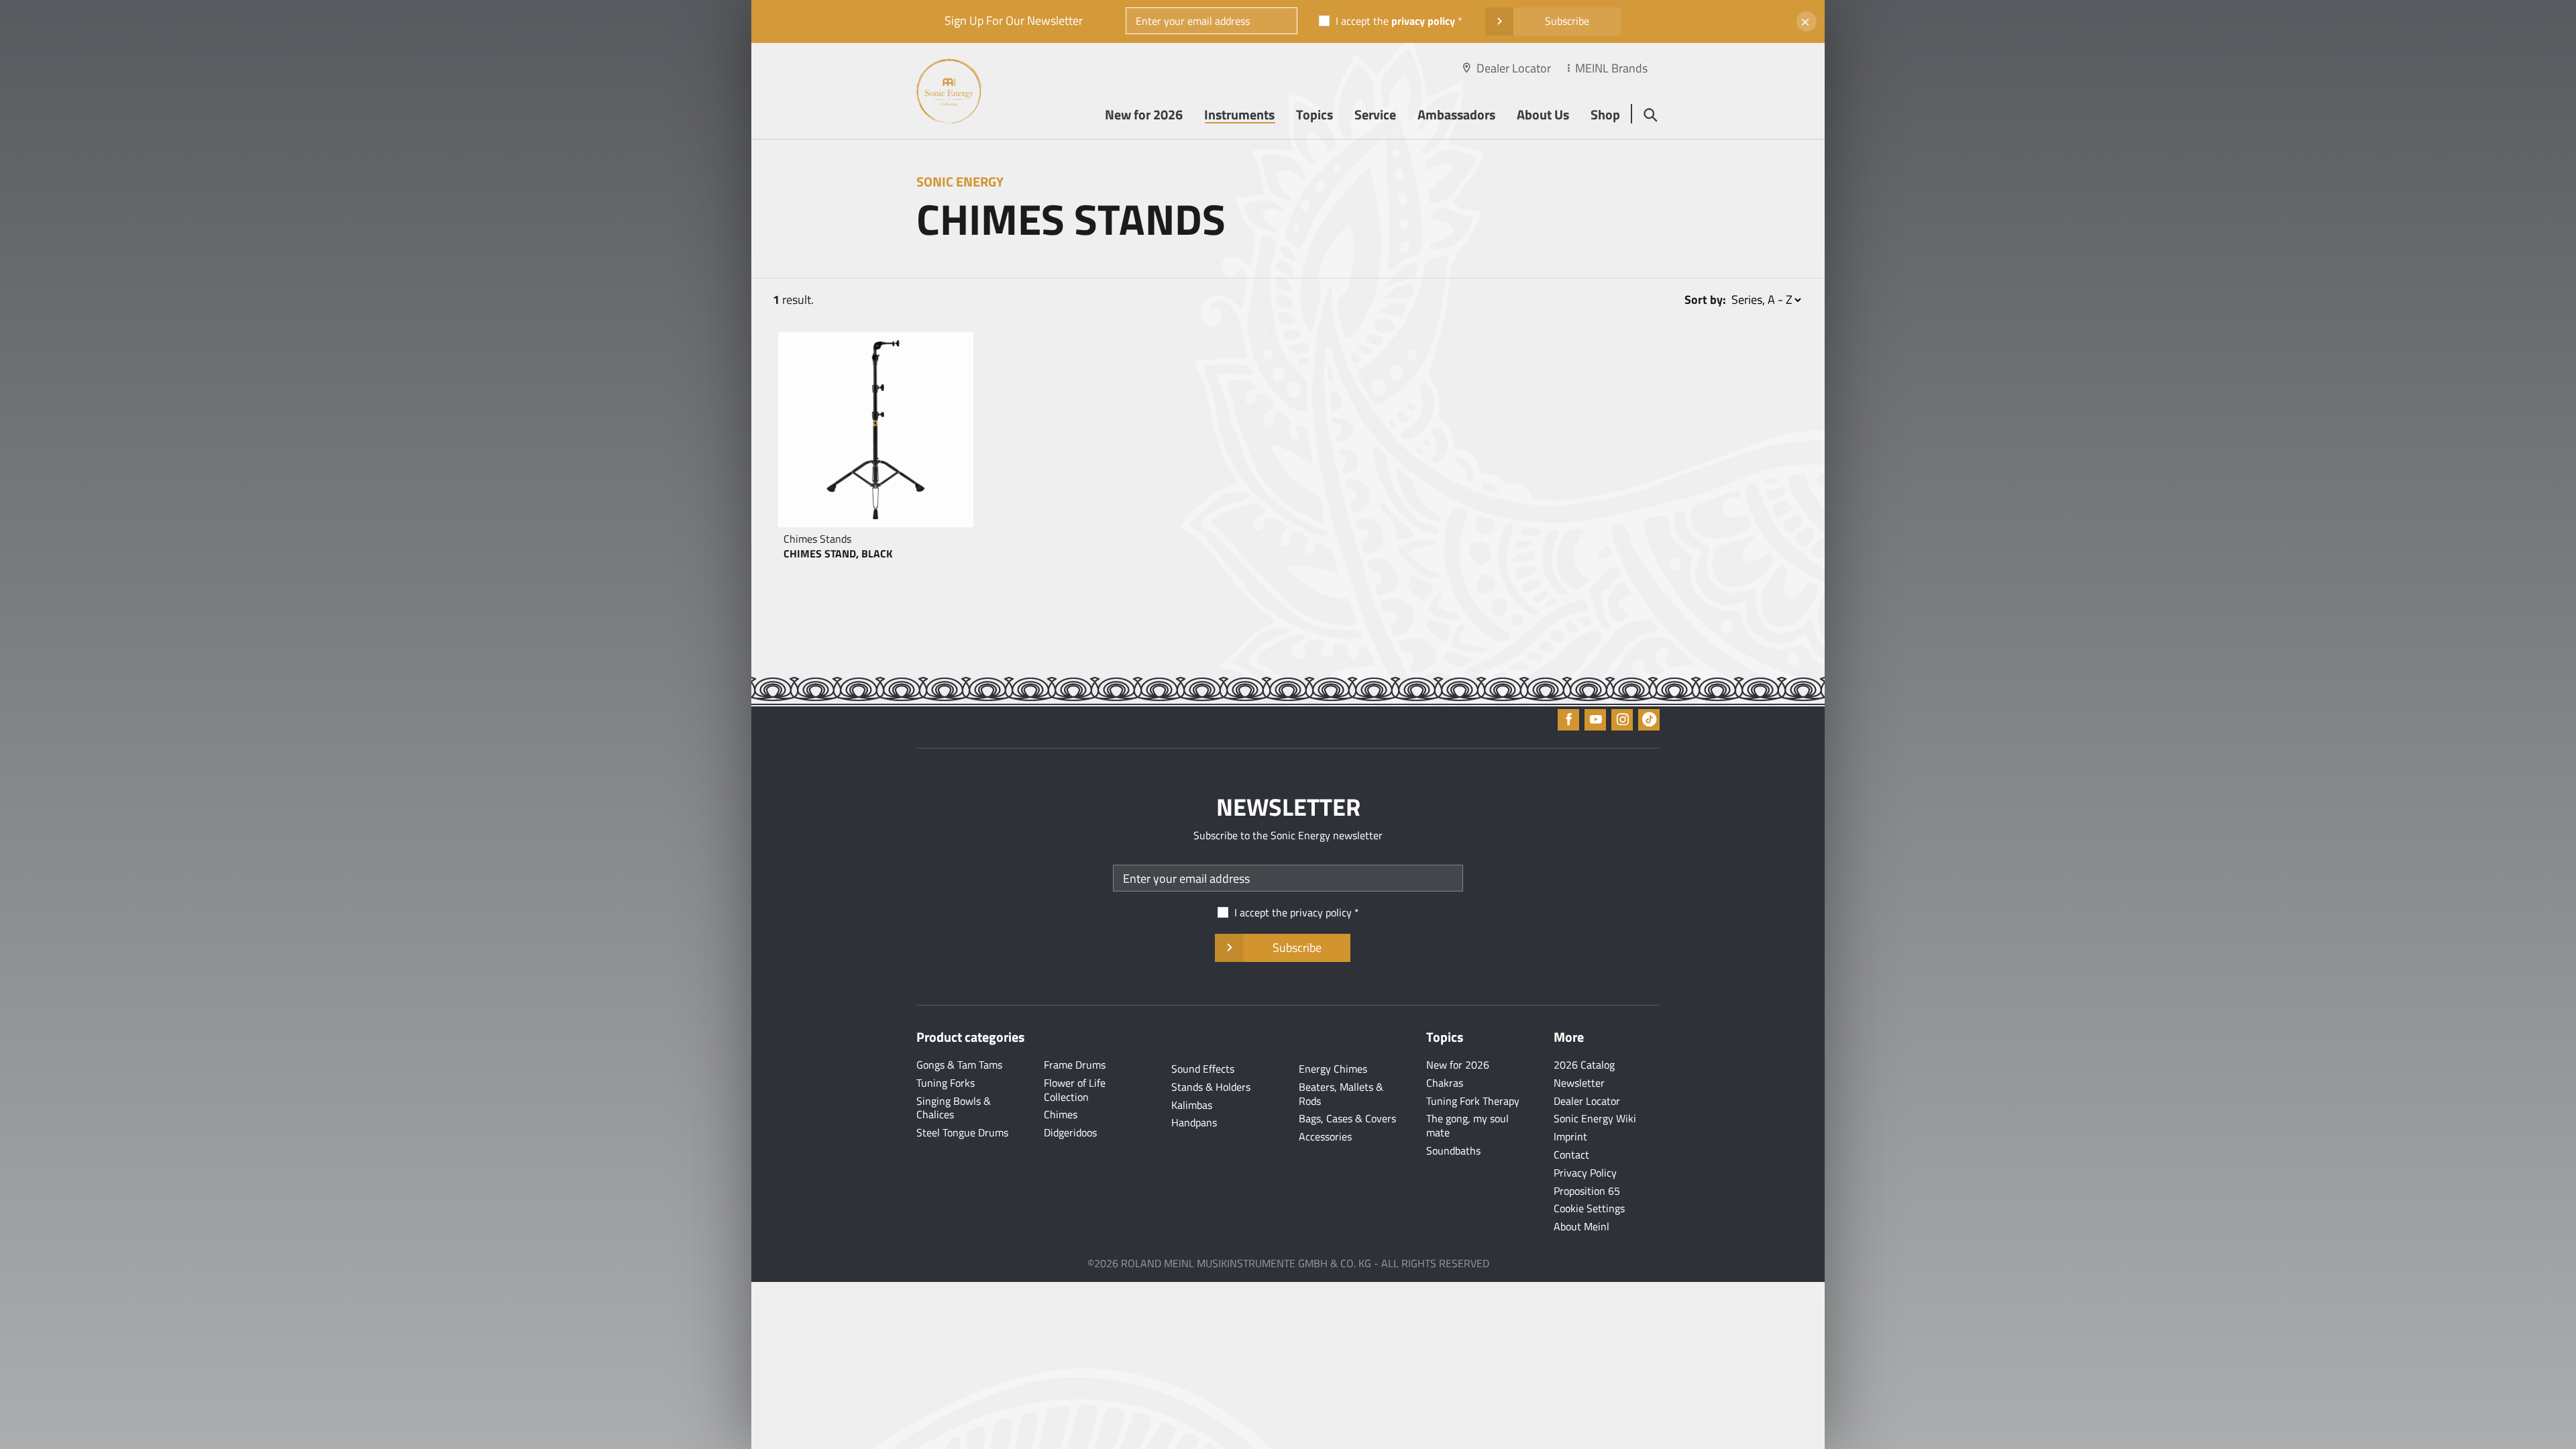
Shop (1605, 114)
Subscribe (1567, 21)
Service (1375, 114)
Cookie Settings (1589, 1208)
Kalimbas (1192, 1105)
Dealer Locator (1514, 68)
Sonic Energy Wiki (1595, 1118)
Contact (1571, 1155)
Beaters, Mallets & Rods (1341, 1094)
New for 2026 (1144, 114)
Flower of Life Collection (1075, 1090)
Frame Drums (1075, 1065)
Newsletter (1579, 1083)
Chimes (1061, 1114)
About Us (1543, 114)
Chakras (1445, 1083)
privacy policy (1423, 21)
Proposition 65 (1587, 1191)
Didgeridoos (1070, 1132)
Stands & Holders (1211, 1087)
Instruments (1239, 114)
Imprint (1570, 1136)
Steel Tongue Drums (962, 1132)
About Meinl (1581, 1226)
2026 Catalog (1584, 1065)
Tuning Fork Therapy (1473, 1101)
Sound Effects (1203, 1069)
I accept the (1395, 21)
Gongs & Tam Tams (959, 1065)
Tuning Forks (946, 1083)
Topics (1314, 114)
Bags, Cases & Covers (1347, 1118)
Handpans (1194, 1122)
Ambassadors (1456, 114)
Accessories (1325, 1136)
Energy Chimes (1333, 1069)
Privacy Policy (1585, 1173)
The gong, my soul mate (1467, 1125)
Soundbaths (1453, 1150)
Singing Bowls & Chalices (954, 1108)
